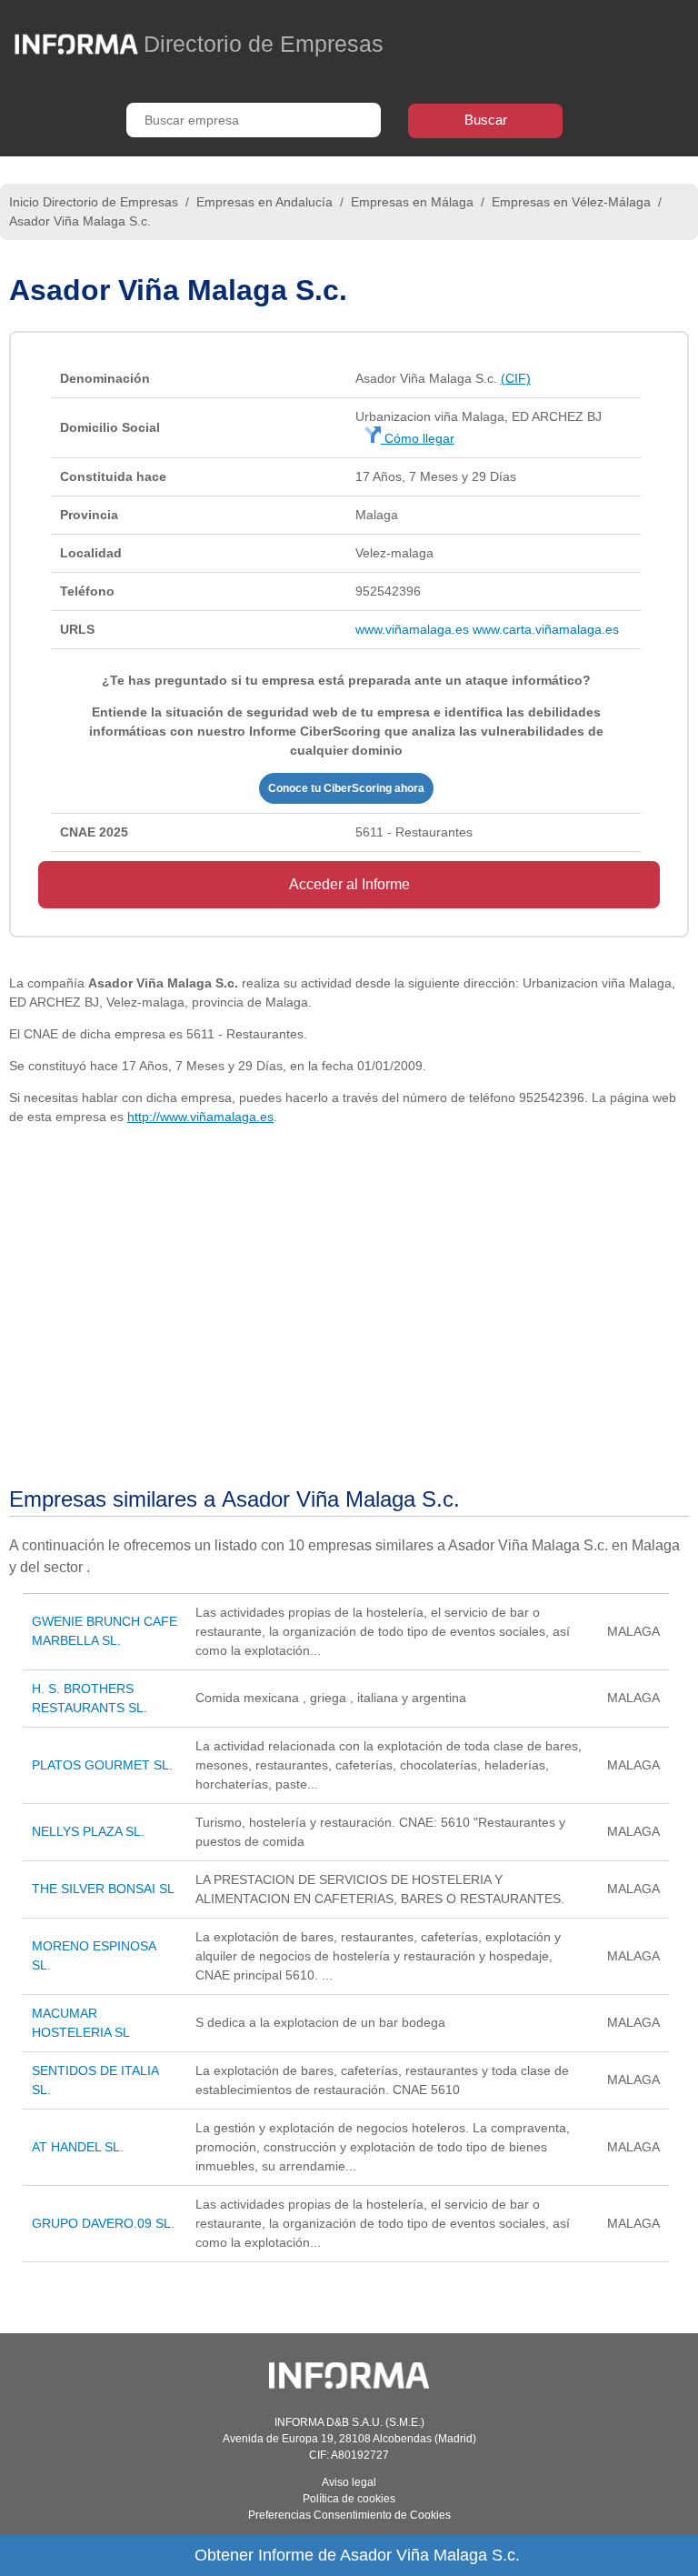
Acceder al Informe (349, 884)
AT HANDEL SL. (78, 2147)
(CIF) (516, 378)
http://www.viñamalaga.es (200, 1117)
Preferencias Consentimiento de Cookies (349, 2515)
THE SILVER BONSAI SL (103, 1889)
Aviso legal (349, 2482)
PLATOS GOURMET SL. (102, 1765)
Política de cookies (349, 2499)
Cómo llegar (418, 438)
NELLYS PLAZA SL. (88, 1831)
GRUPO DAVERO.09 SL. (103, 2223)
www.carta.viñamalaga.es (546, 629)
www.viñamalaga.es (412, 629)
